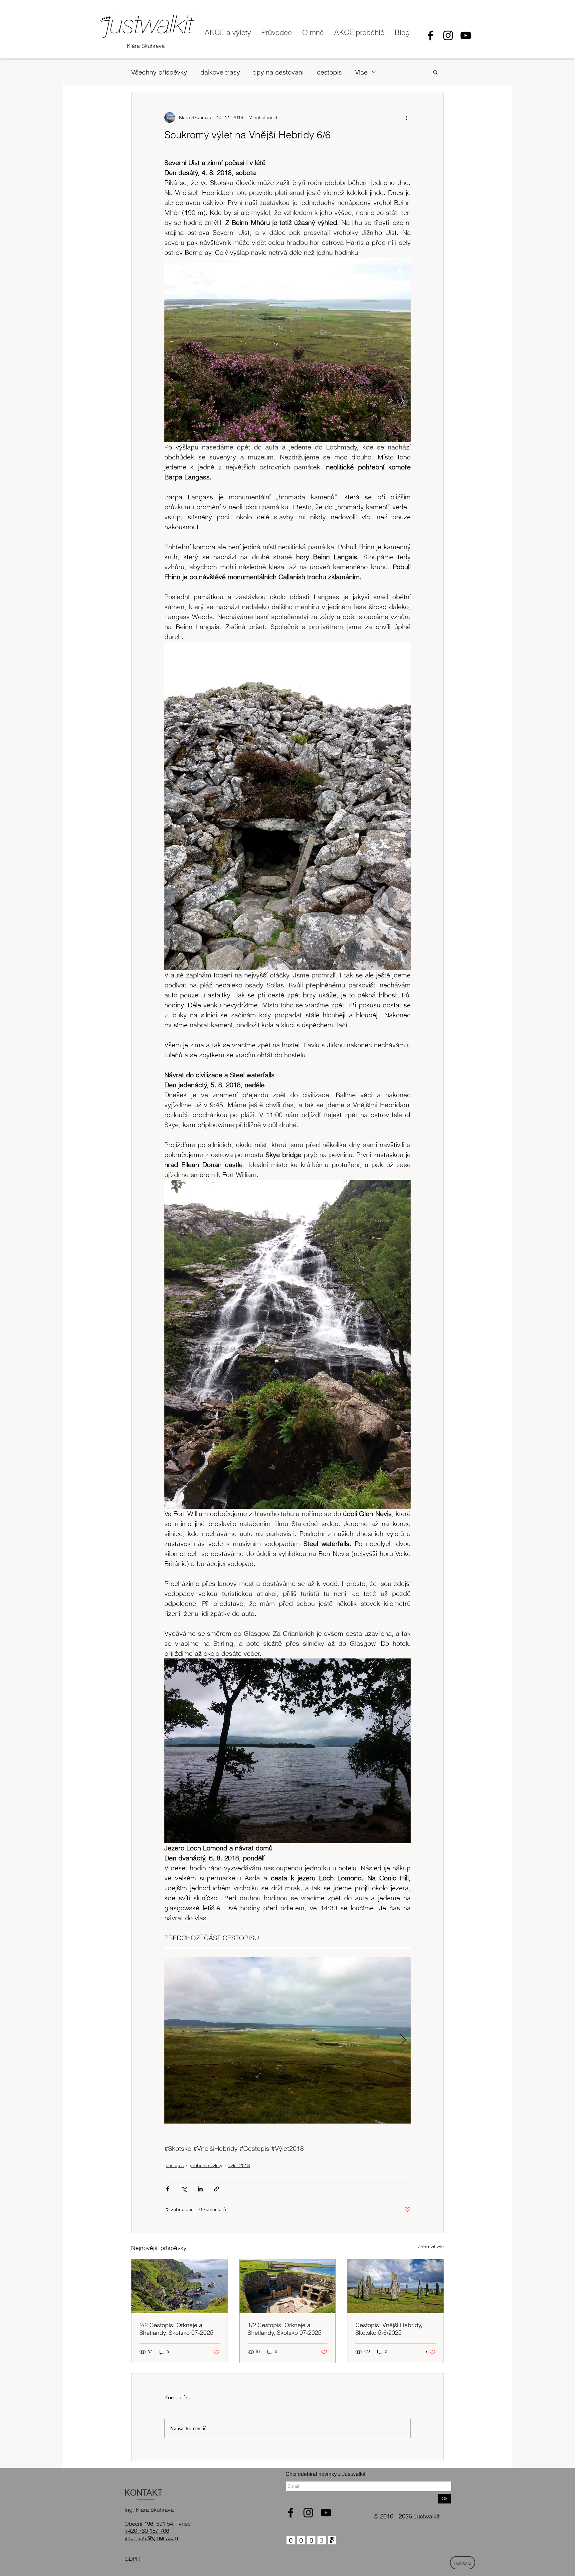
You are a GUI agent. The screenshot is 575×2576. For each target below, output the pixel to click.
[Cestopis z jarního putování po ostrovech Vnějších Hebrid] (395, 2286)
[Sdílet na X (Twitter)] (184, 2189)
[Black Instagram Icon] (448, 35)
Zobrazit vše (431, 2247)
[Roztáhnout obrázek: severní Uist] (287, 2040)
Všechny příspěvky (159, 72)
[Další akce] (407, 117)
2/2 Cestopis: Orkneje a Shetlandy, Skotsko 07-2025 (176, 2329)
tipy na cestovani (278, 72)
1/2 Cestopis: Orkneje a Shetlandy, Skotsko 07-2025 (285, 2329)
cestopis (329, 72)
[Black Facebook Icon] (430, 35)
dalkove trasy (220, 72)
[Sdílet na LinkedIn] (200, 2189)
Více (361, 72)
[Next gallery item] (403, 2040)
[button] (435, 72)
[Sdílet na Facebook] (168, 2189)
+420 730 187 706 (147, 2531)
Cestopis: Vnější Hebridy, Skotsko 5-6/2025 (389, 2329)
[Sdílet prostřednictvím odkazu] (216, 2189)
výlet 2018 (239, 2165)
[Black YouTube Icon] (466, 35)
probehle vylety (206, 2165)
